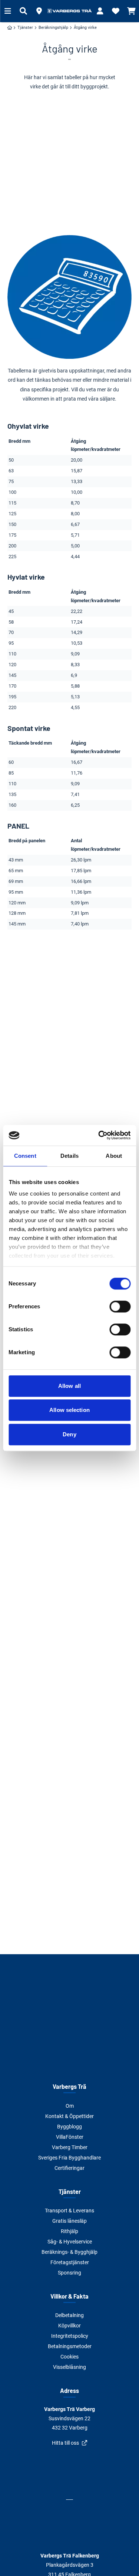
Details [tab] (69, 1156)
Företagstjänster (70, 2262)
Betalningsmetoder (70, 2346)
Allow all (69, 1386)
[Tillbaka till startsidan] (70, 11)
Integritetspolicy (70, 2336)
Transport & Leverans (69, 2211)
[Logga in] (100, 11)
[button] (39, 11)
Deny (69, 1434)
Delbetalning (69, 2315)
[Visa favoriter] (116, 11)
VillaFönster (70, 2137)
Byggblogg (69, 2127)
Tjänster (70, 2191)
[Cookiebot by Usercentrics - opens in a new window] (99, 1135)
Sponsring (69, 2273)
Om (70, 2106)
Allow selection (69, 1410)
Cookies (69, 2357)
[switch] (120, 1306)
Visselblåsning (69, 2367)
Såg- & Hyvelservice (70, 2242)
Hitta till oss (65, 2443)
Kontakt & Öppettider (69, 2116)
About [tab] (114, 1156)
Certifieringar (69, 2168)
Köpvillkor (69, 2326)
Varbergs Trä (69, 2086)
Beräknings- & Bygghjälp (69, 2252)
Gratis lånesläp (69, 2221)
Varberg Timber (70, 2147)
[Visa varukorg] (131, 11)
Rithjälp (69, 2231)
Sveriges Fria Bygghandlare (69, 2158)
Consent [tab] (25, 1156)
